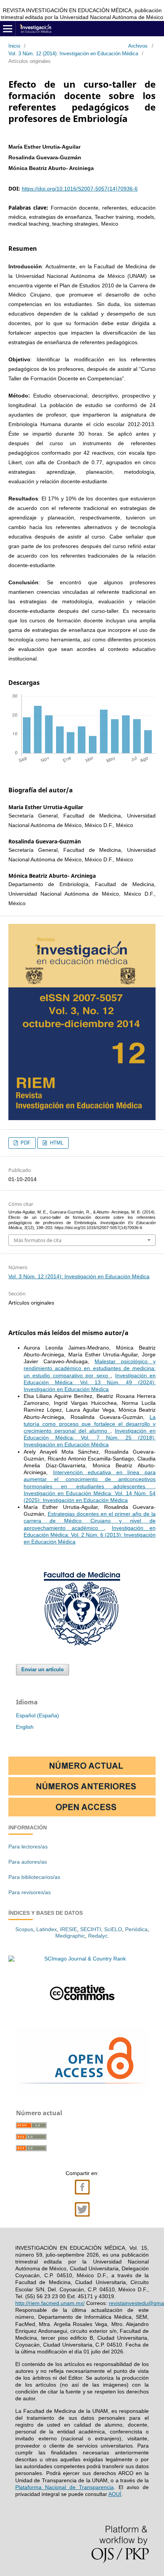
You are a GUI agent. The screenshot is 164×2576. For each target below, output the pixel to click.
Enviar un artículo (43, 1670)
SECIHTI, (91, 1929)
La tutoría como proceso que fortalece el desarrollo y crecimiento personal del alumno (90, 1424)
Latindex (47, 1929)
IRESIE (68, 1929)
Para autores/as (28, 1862)
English (25, 1727)
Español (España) (38, 1715)
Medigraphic (70, 1936)
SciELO (113, 1929)
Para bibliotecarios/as (34, 1877)
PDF (25, 1143)
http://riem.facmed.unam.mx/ (50, 2303)
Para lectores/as (28, 1847)
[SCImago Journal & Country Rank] (82, 1959)
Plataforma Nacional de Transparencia (64, 2487)
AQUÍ (115, 2494)
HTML (56, 1143)
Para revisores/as (30, 1892)
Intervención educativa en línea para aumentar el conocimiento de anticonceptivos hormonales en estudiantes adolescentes (90, 1479)
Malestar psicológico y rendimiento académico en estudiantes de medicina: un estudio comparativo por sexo (90, 1368)
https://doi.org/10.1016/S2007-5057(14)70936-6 (80, 189)
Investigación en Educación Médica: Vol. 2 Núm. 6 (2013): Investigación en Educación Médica (90, 1535)
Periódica (136, 1929)
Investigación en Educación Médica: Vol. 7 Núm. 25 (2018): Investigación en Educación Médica (90, 1438)
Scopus (24, 1929)
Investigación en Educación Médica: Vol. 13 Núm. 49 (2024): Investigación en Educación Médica (90, 1382)
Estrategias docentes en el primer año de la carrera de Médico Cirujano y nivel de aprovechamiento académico (90, 1521)
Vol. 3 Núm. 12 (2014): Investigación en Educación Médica (73, 54)
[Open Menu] (8, 29)
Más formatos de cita (38, 1240)
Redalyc (98, 1936)
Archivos (138, 46)
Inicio (14, 46)
